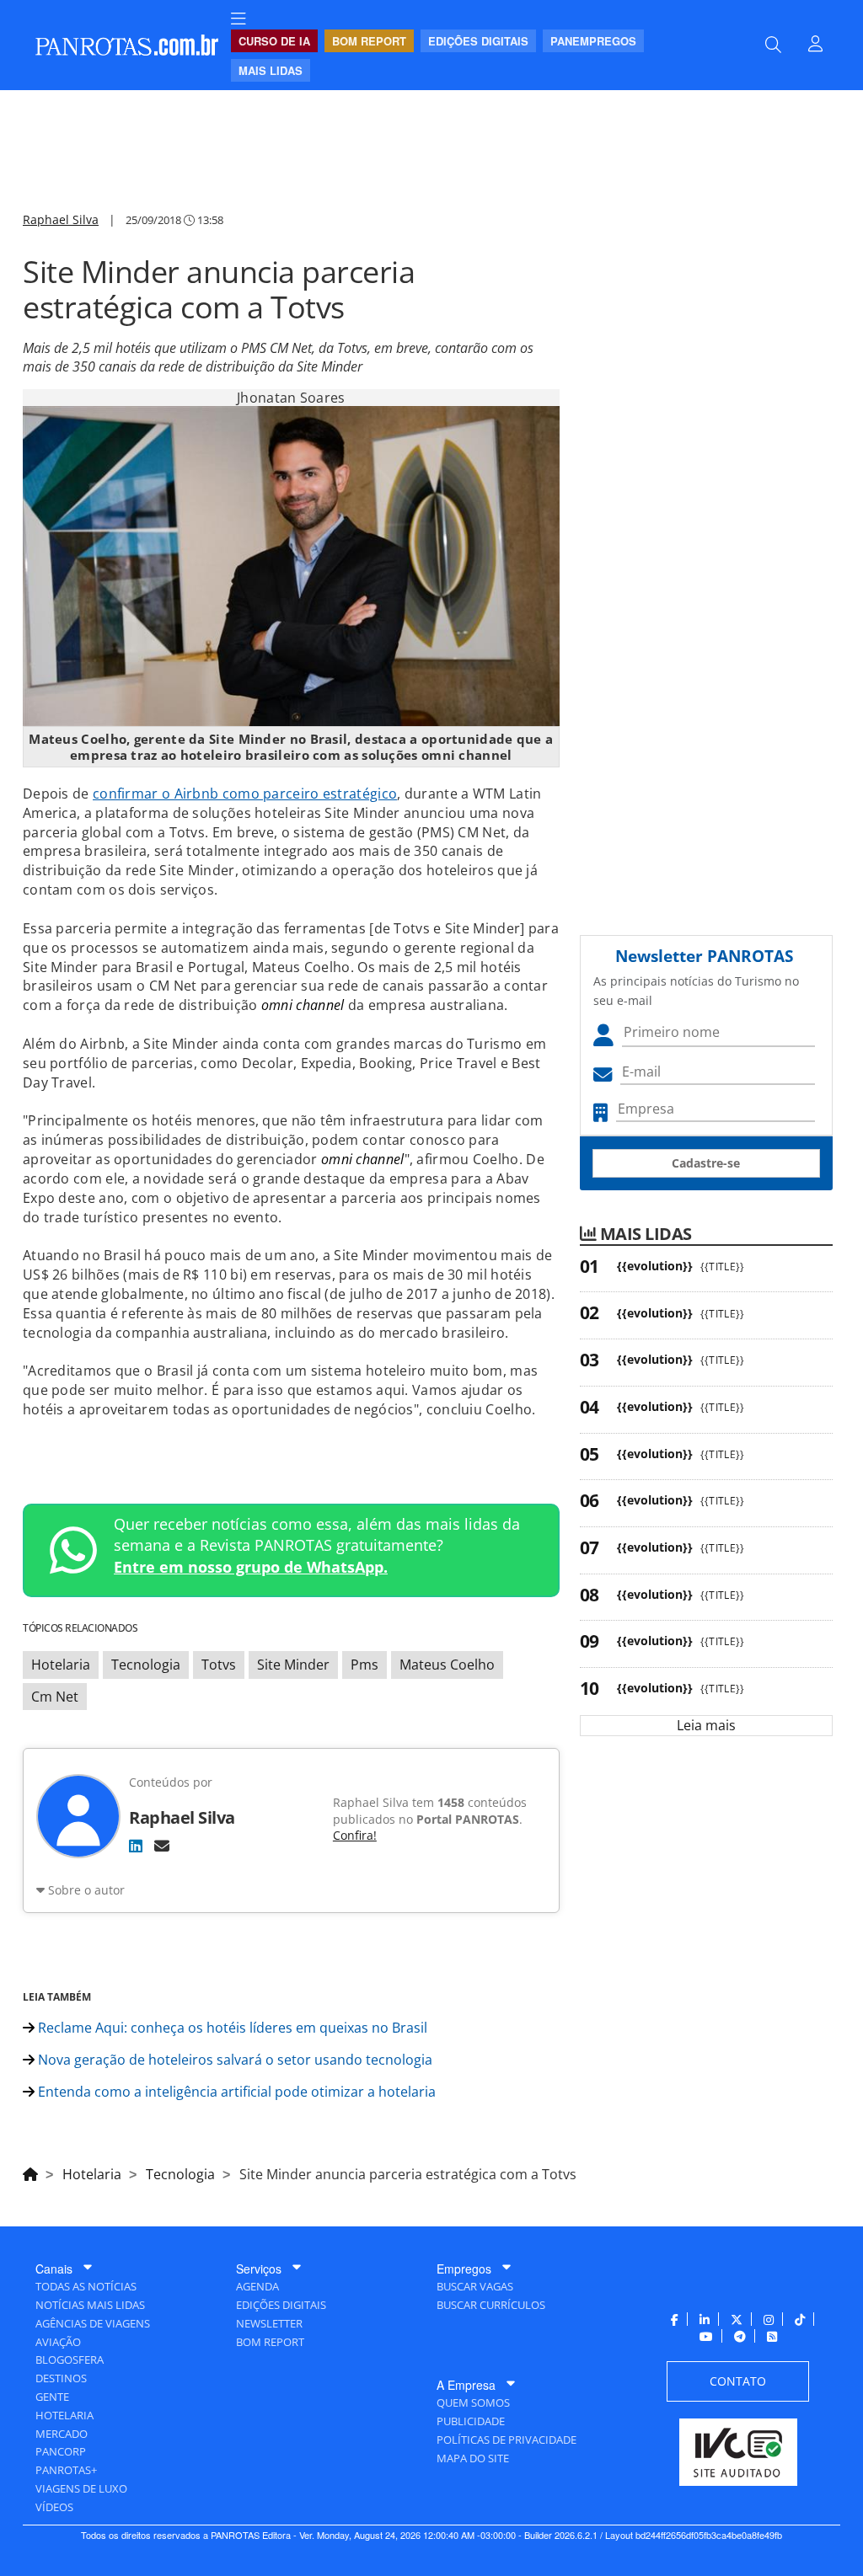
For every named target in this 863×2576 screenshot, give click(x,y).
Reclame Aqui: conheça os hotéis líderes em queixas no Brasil (231, 2028)
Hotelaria (61, 1665)
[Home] (30, 2172)
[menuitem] (239, 19)
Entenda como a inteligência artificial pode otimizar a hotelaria (235, 2092)
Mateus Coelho (447, 1665)
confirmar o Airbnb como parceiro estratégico (245, 794)
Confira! (355, 1835)
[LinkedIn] (136, 1846)
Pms (364, 1665)
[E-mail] (162, 1846)
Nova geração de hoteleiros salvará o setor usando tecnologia (233, 2060)
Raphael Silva (61, 219)
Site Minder (293, 1665)
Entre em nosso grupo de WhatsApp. (251, 1567)
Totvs (219, 1665)
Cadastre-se (706, 1163)
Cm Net (55, 1697)
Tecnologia (146, 1665)
